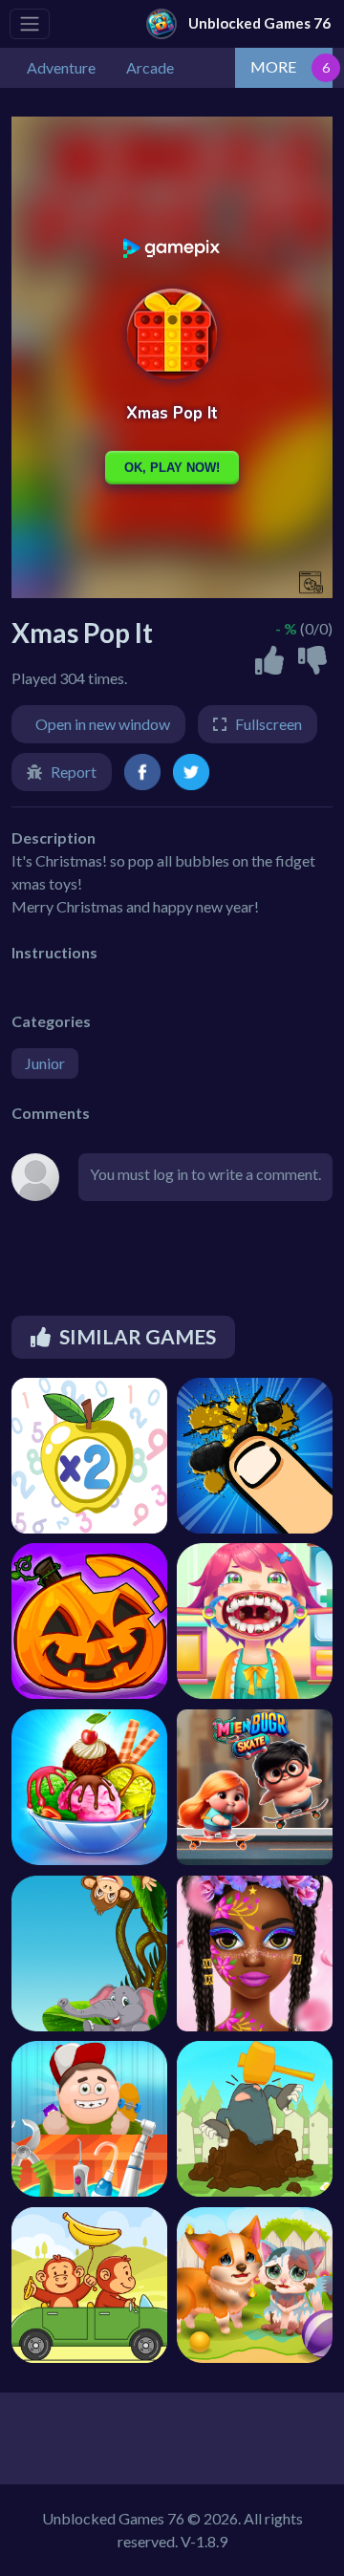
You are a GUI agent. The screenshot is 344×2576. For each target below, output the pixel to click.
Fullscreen (269, 724)
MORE (273, 66)
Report (74, 772)
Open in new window (103, 724)
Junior (45, 1063)
